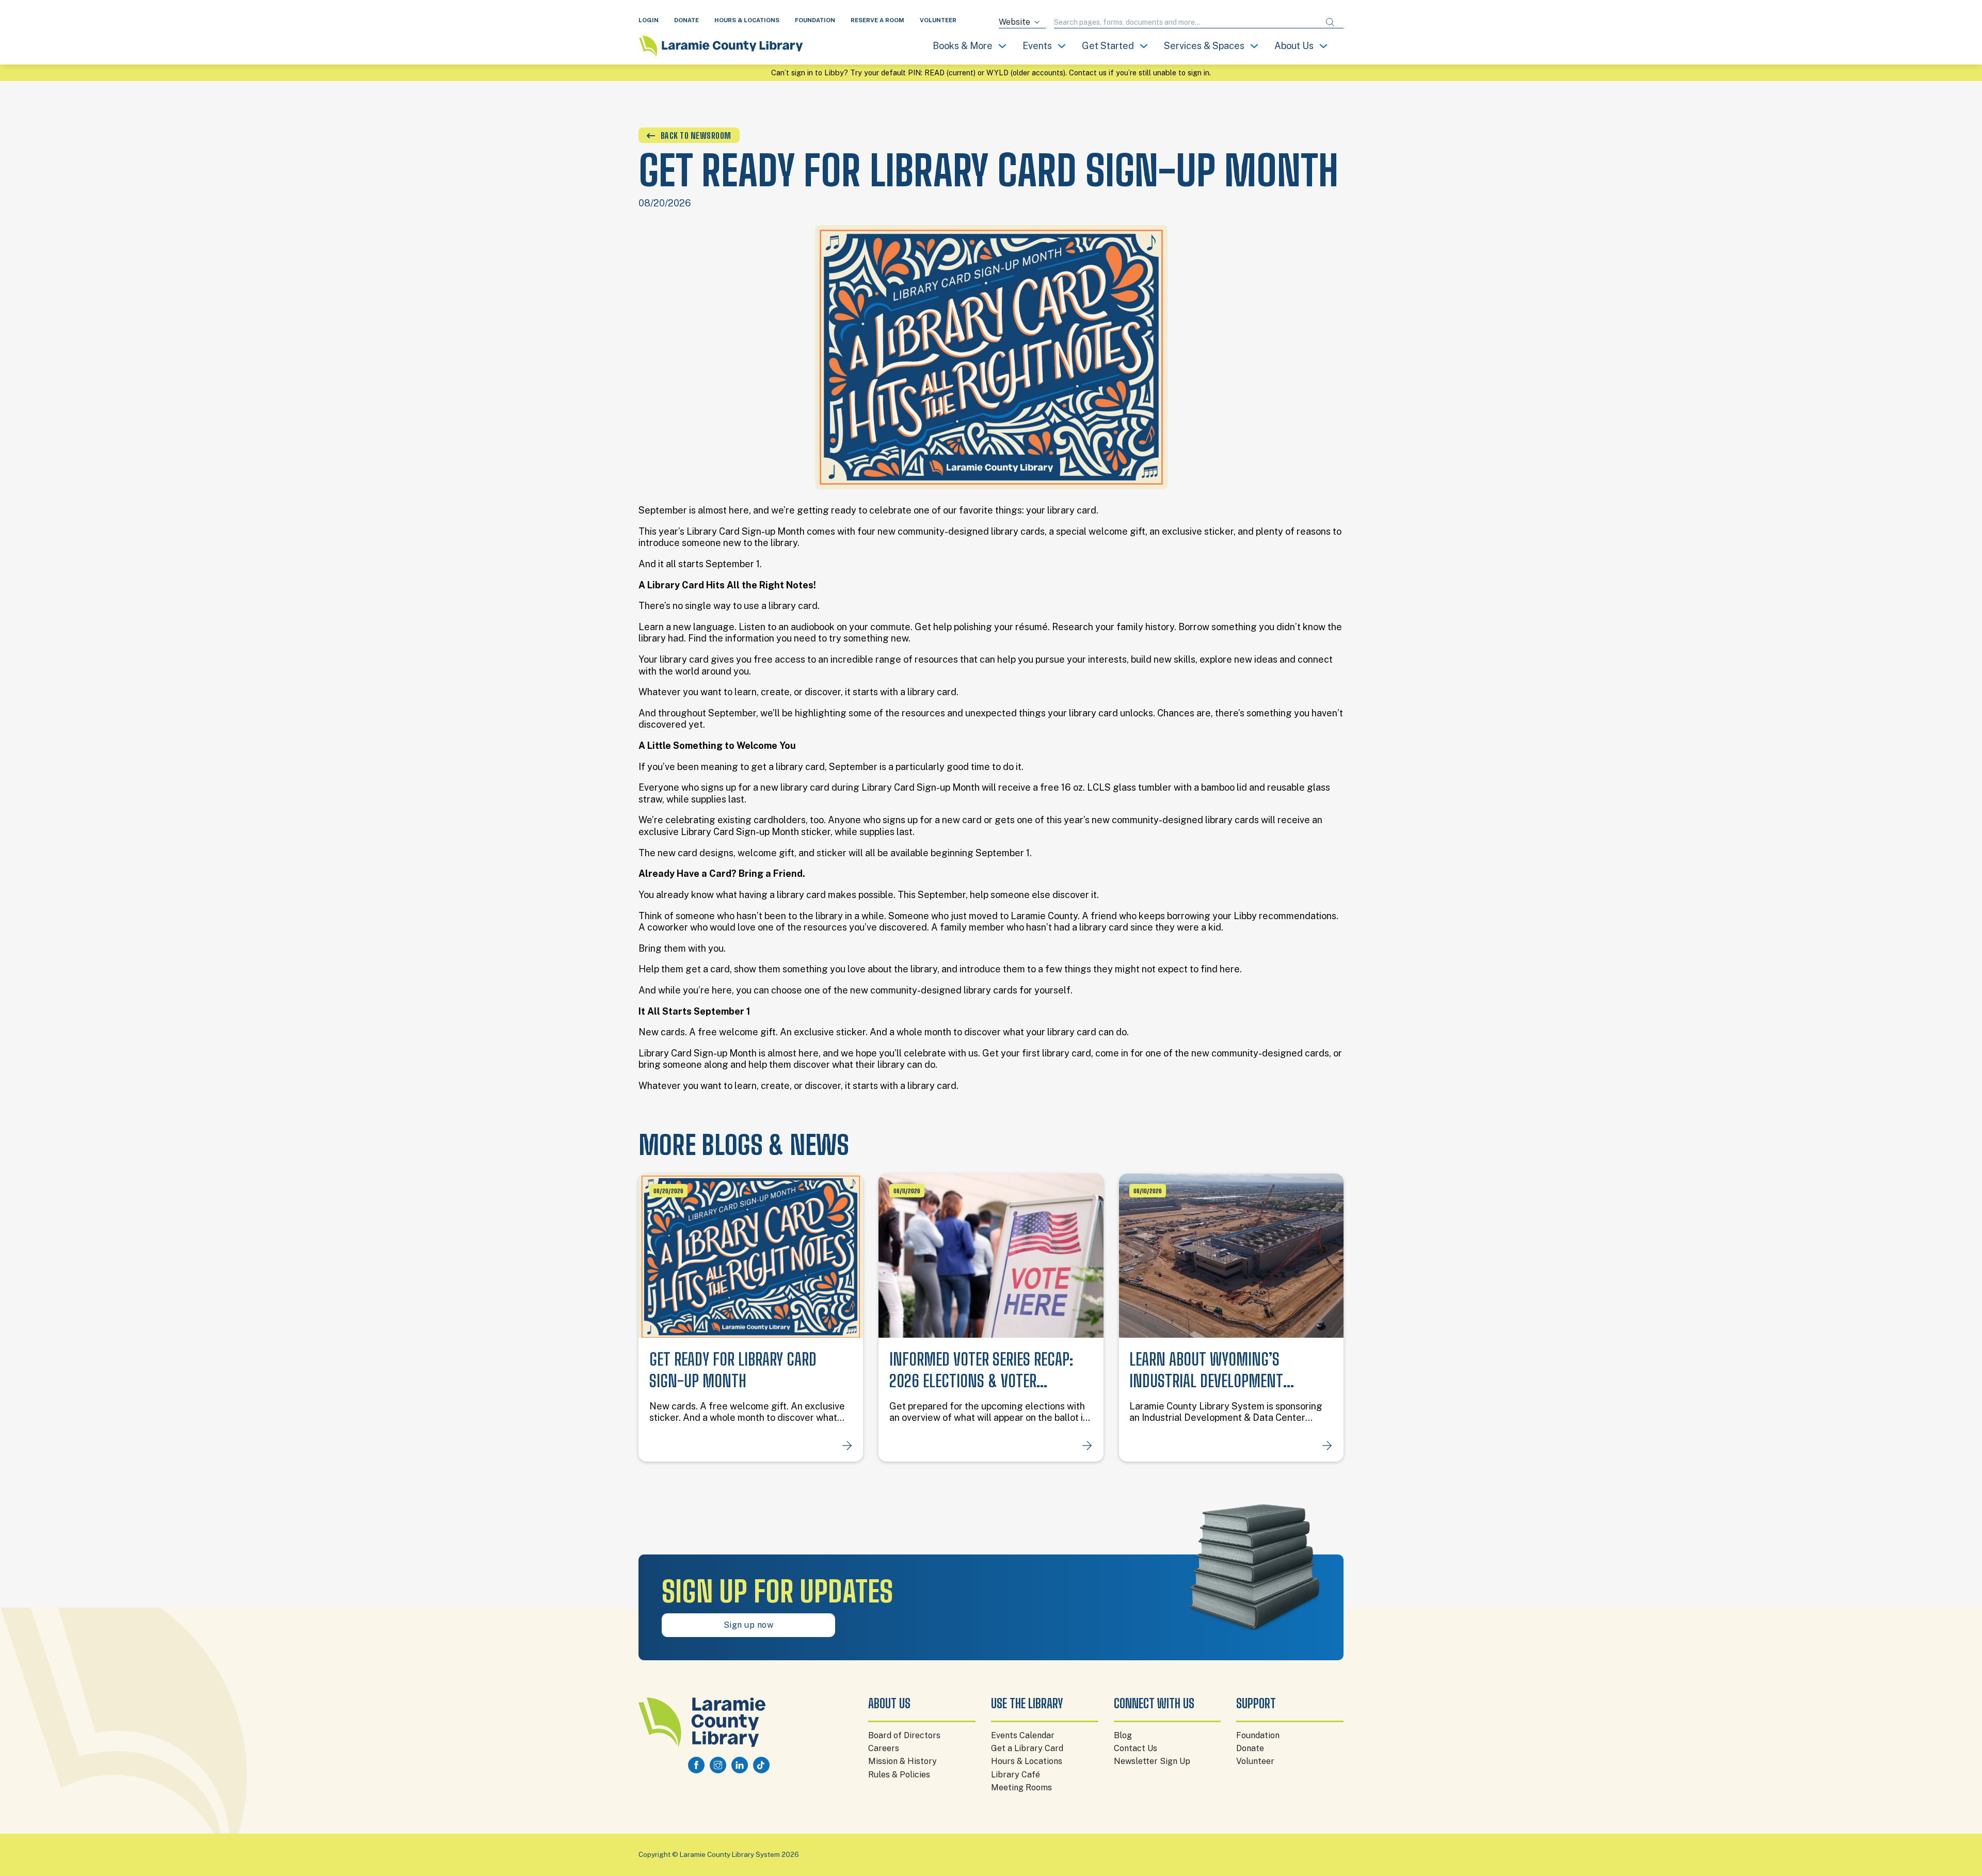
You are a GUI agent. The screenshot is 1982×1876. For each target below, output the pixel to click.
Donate (1250, 1748)
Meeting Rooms (1021, 1787)
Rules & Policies (899, 1775)
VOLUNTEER (938, 20)
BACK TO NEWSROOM (696, 135)
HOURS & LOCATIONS (747, 20)
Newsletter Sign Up (1152, 1761)
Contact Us (1136, 1748)
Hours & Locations (1027, 1761)
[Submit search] (1330, 22)
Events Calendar (1023, 1735)
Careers (884, 1748)
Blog (1123, 1735)
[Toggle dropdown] (1002, 46)
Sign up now (749, 1625)
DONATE (686, 20)
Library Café (1016, 1775)
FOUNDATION (815, 20)
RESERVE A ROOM (877, 20)
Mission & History (902, 1761)
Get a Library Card (1027, 1748)
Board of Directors (904, 1735)
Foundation (1258, 1735)
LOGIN (649, 20)
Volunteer (1255, 1761)
